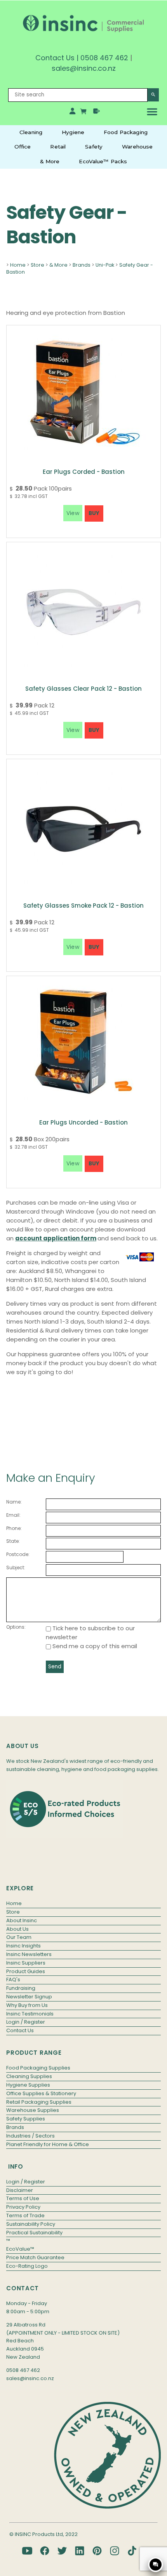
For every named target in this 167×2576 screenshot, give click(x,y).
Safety (94, 147)
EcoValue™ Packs (103, 161)
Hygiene (73, 132)
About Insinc (22, 1920)
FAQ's (13, 1980)
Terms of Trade (25, 2215)
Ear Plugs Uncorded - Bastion (83, 1122)
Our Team (19, 1937)
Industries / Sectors (30, 2136)
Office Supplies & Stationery (41, 2093)
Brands (82, 265)
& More (50, 161)
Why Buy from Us (27, 2005)
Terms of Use (23, 2198)
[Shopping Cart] (84, 113)
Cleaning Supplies (29, 2076)
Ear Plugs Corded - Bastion (84, 472)
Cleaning (31, 132)
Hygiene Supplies (28, 2085)
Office (23, 147)
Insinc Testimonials (30, 2014)
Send (55, 1667)
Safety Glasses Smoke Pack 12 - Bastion (83, 906)
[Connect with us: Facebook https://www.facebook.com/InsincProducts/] (45, 2551)
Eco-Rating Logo (27, 2266)
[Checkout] (97, 113)
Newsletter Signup (29, 1997)
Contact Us (55, 58)
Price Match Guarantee (35, 2257)
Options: (16, 1627)
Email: (13, 1515)
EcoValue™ (20, 2249)
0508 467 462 (104, 58)
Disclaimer (20, 2190)
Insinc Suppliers (26, 1963)
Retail (58, 147)
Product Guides (26, 1971)
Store (37, 265)
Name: (14, 1502)
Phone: (14, 1528)
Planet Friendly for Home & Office (48, 2144)
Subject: (16, 1567)
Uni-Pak (105, 265)
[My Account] (72, 113)
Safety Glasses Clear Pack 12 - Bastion (83, 689)
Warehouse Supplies (33, 2110)
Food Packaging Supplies (38, 2068)
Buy (94, 513)
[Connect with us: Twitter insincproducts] (62, 2551)
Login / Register (26, 2022)
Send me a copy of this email (94, 1646)
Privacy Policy (23, 2207)
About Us (17, 1929)
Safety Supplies (26, 2119)
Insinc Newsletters (29, 1954)
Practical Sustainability (34, 2233)
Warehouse (137, 147)
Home (18, 265)
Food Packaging (126, 132)
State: (13, 1541)
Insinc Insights (23, 1946)
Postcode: (18, 1554)
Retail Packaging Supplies (39, 2102)
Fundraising (21, 1988)
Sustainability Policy (31, 2224)
